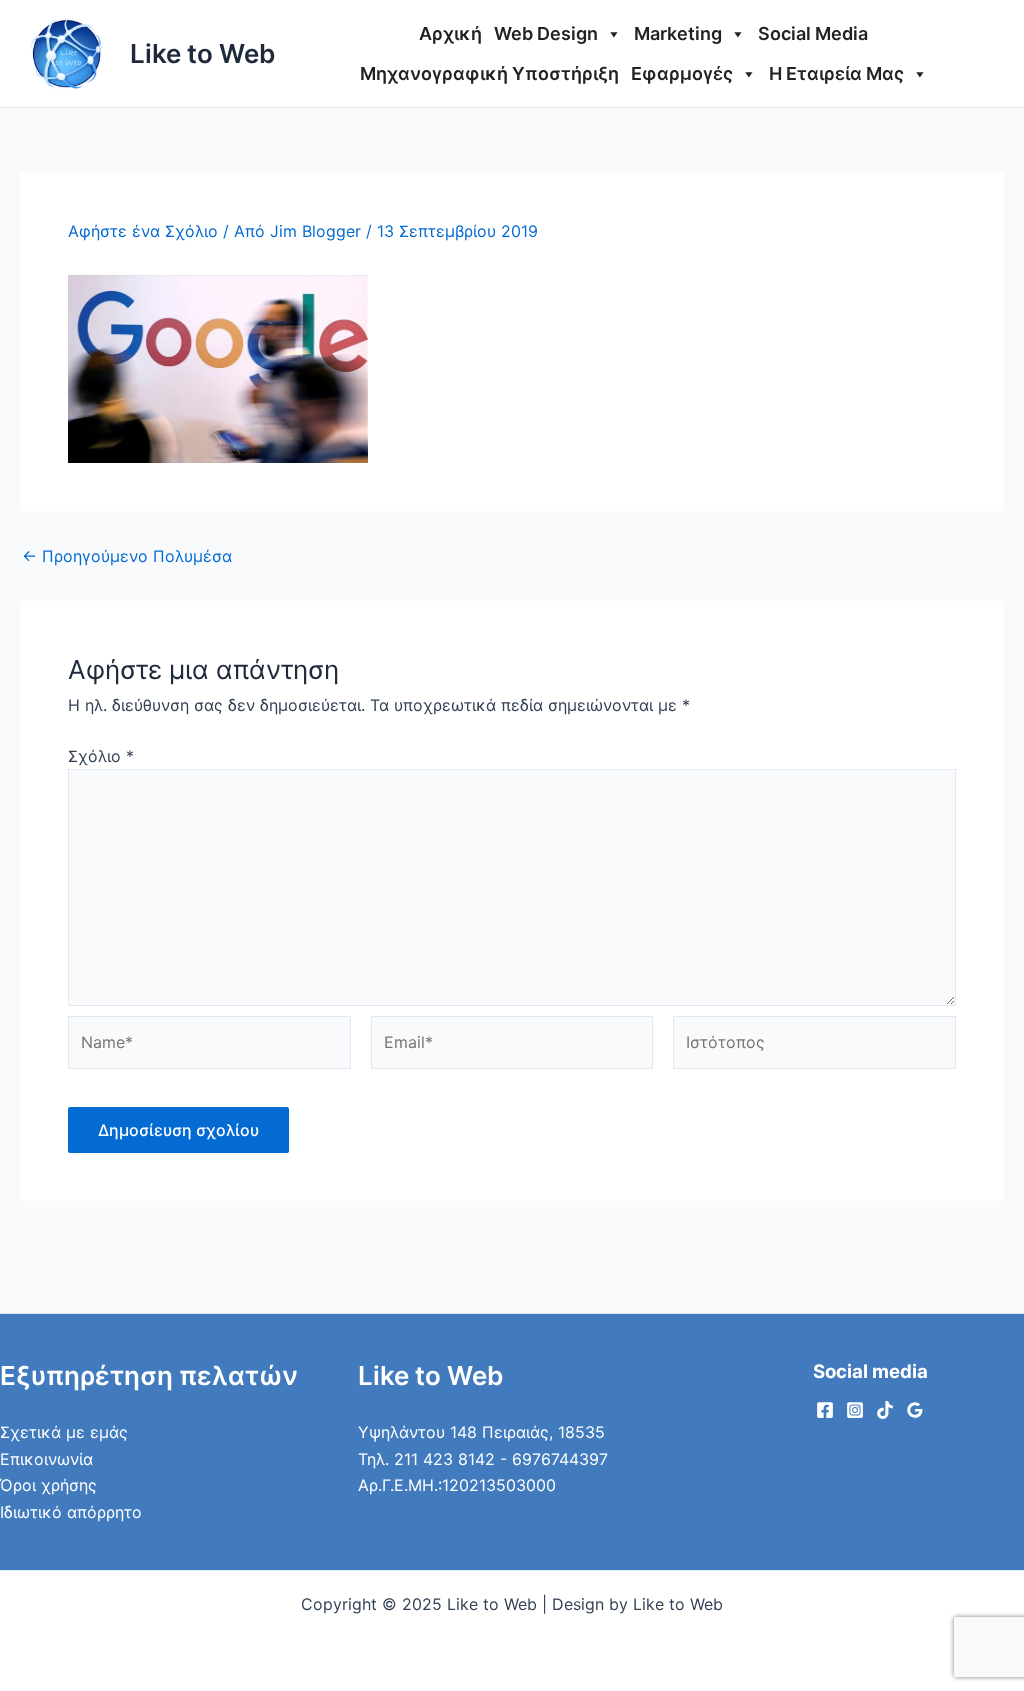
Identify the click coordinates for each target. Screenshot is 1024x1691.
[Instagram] (855, 1410)
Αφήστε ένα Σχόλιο (143, 231)
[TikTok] (885, 1410)
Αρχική (450, 33)
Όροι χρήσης (48, 1485)
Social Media (813, 33)
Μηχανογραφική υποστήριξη (489, 73)
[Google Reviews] (915, 1410)
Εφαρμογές (682, 73)
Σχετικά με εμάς (64, 1432)
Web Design (546, 33)
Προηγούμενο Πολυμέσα (127, 556)
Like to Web (202, 53)
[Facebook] (825, 1410)
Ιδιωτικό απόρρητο (71, 1512)
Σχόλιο (101, 756)
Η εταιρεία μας (836, 73)
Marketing (678, 33)
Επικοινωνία (46, 1459)
